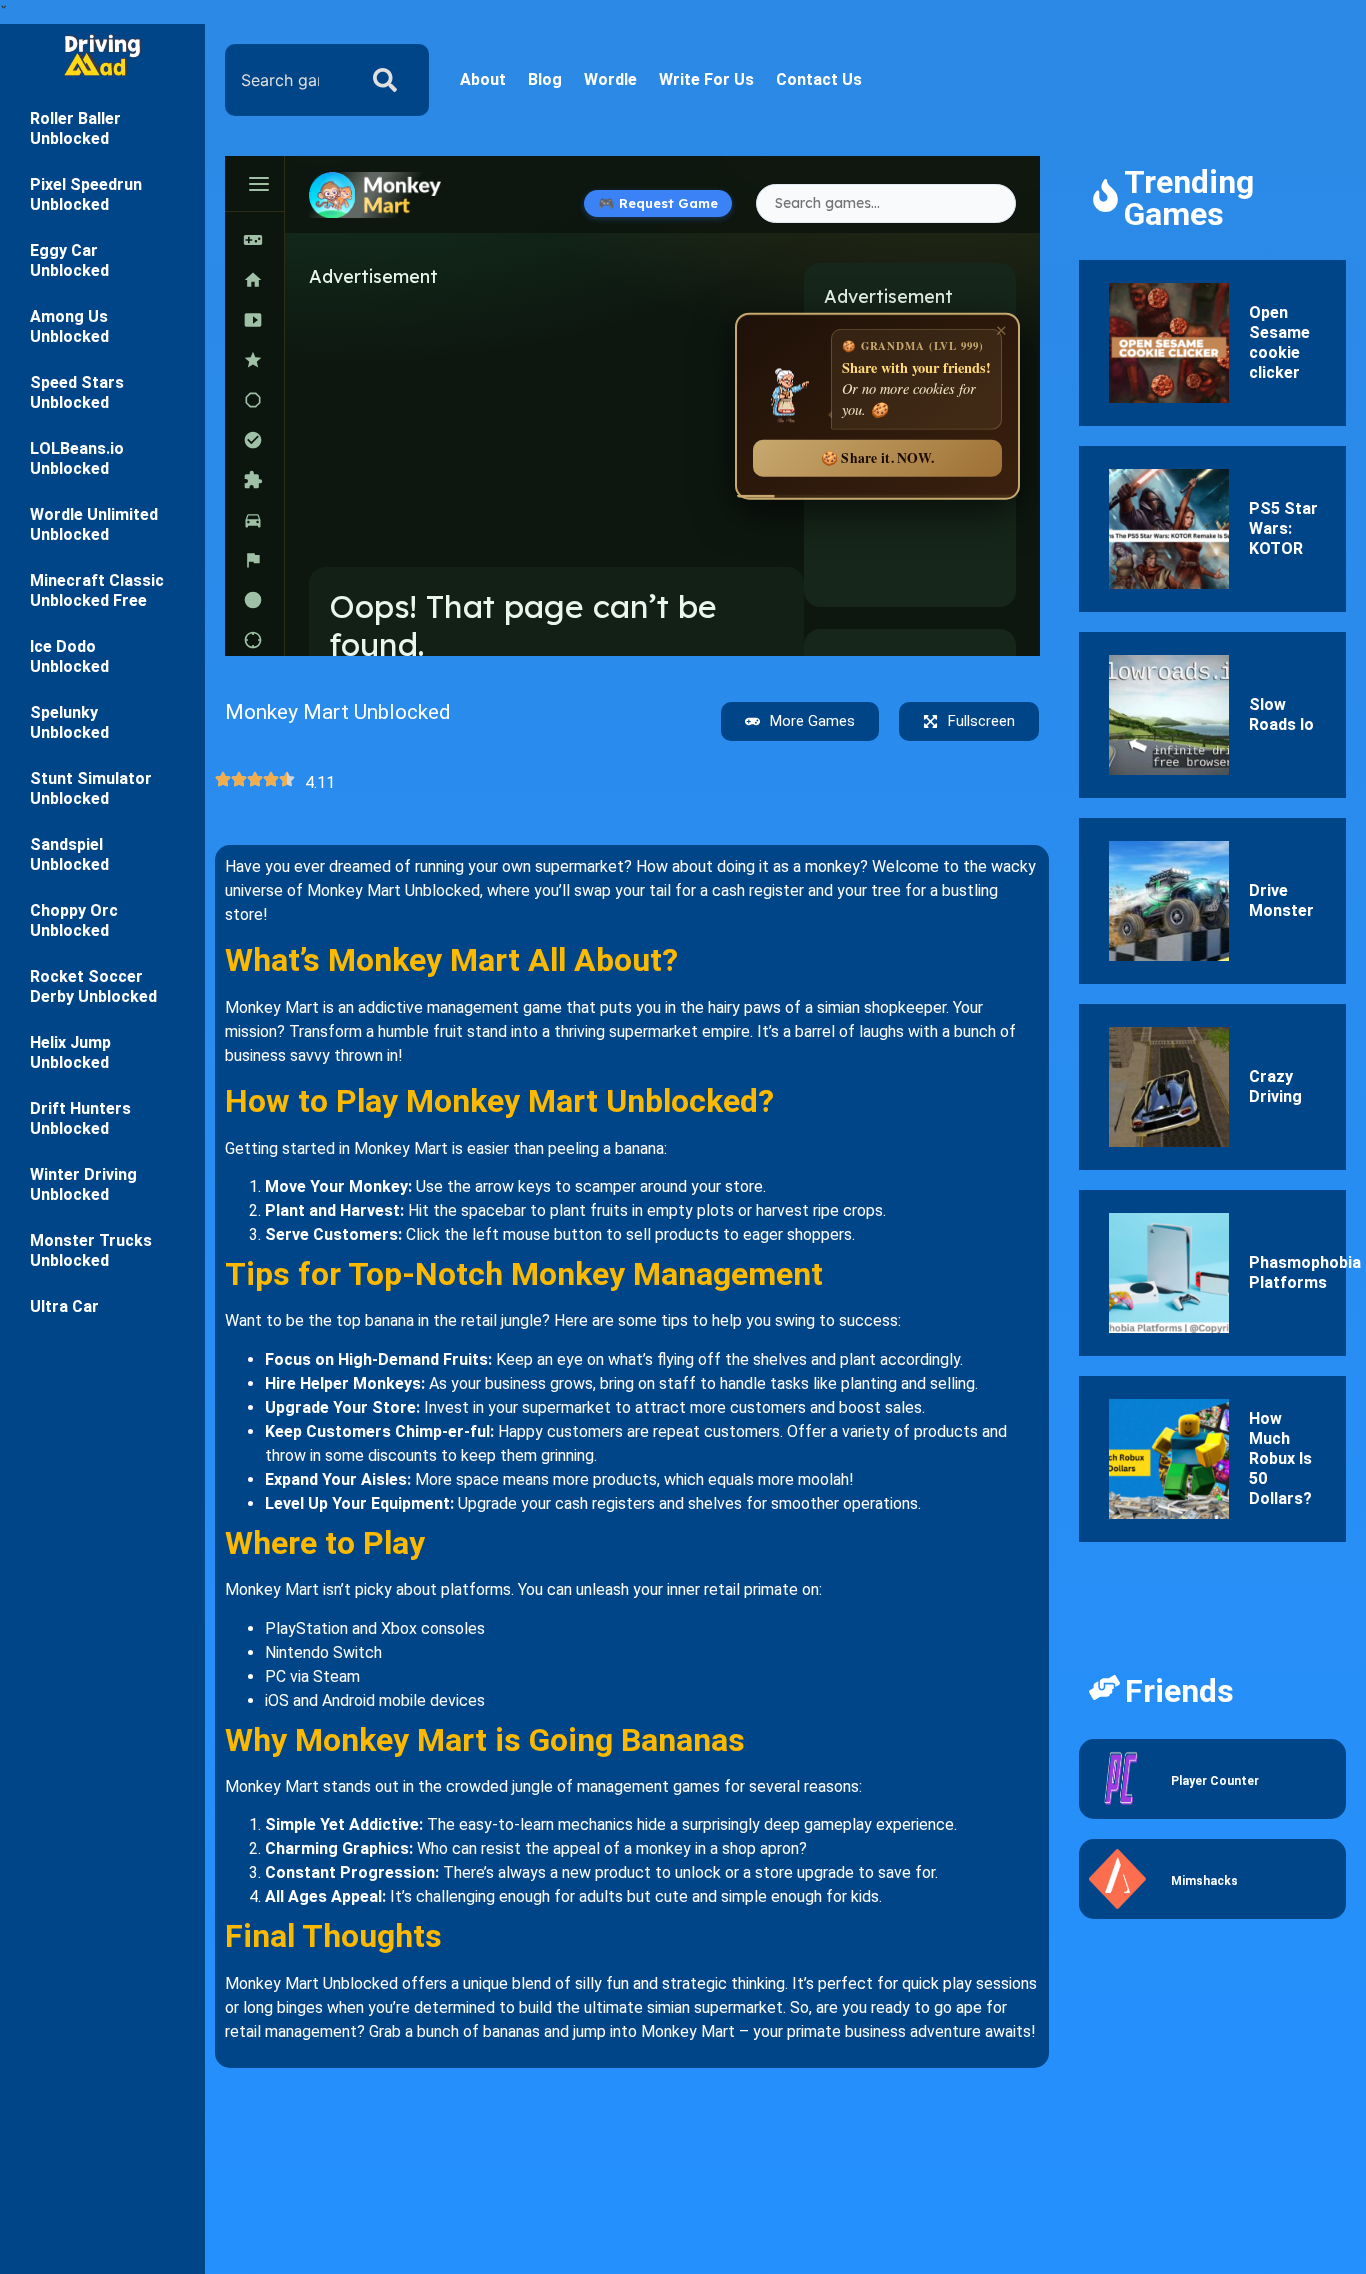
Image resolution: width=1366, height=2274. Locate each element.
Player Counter (1215, 1781)
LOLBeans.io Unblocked (77, 458)
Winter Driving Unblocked (83, 1184)
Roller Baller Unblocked (75, 128)
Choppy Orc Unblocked (74, 920)
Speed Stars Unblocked (77, 392)
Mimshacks (1204, 1881)
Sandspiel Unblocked (69, 854)
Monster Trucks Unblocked (91, 1250)
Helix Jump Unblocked (70, 1052)
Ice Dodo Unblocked (69, 656)
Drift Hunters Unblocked (80, 1118)
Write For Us (706, 79)
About (483, 79)
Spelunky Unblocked (69, 722)
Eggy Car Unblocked (69, 260)
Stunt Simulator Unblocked (91, 788)
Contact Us (819, 79)
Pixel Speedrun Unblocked (86, 194)
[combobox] (286, 80)
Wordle (610, 79)
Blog (545, 79)
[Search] (389, 80)
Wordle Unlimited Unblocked (94, 524)
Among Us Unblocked (69, 326)
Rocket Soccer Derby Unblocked (93, 986)
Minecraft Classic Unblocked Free (97, 590)
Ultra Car (64, 1306)
